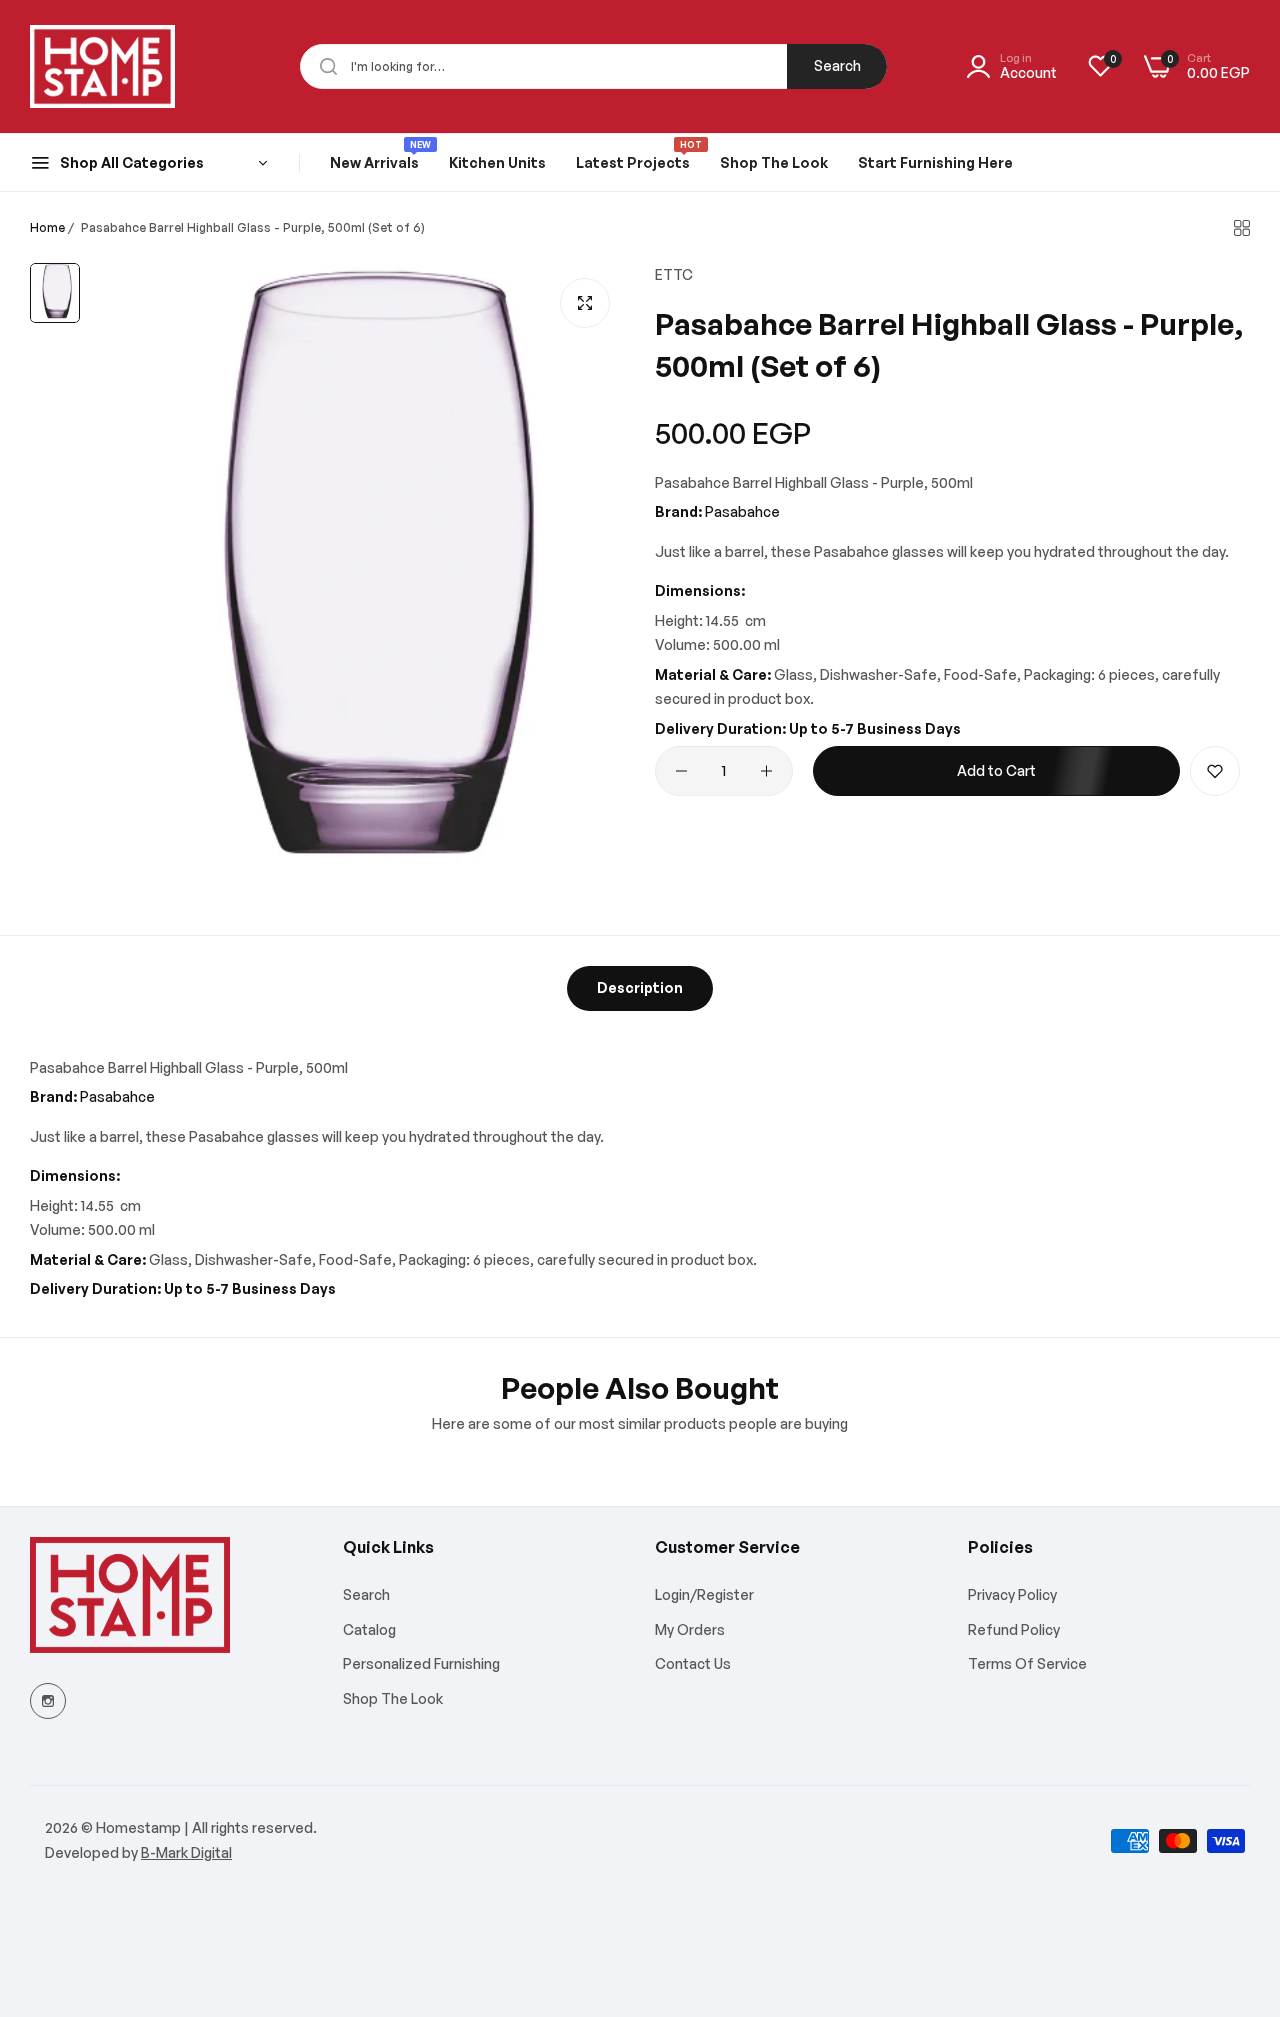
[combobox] (593, 66)
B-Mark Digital (186, 1852)
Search (837, 65)
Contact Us (693, 1663)
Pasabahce (742, 511)
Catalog (369, 1629)
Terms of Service (1027, 1663)
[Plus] (766, 771)
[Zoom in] (585, 303)
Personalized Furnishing (421, 1663)
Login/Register (704, 1594)
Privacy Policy (1012, 1594)
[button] (1215, 771)
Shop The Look (393, 1698)
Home (47, 227)
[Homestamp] (102, 66)
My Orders (690, 1629)
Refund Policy (1014, 1629)
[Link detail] (48, 1701)
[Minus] (681, 771)
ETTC (674, 274)
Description (640, 987)
